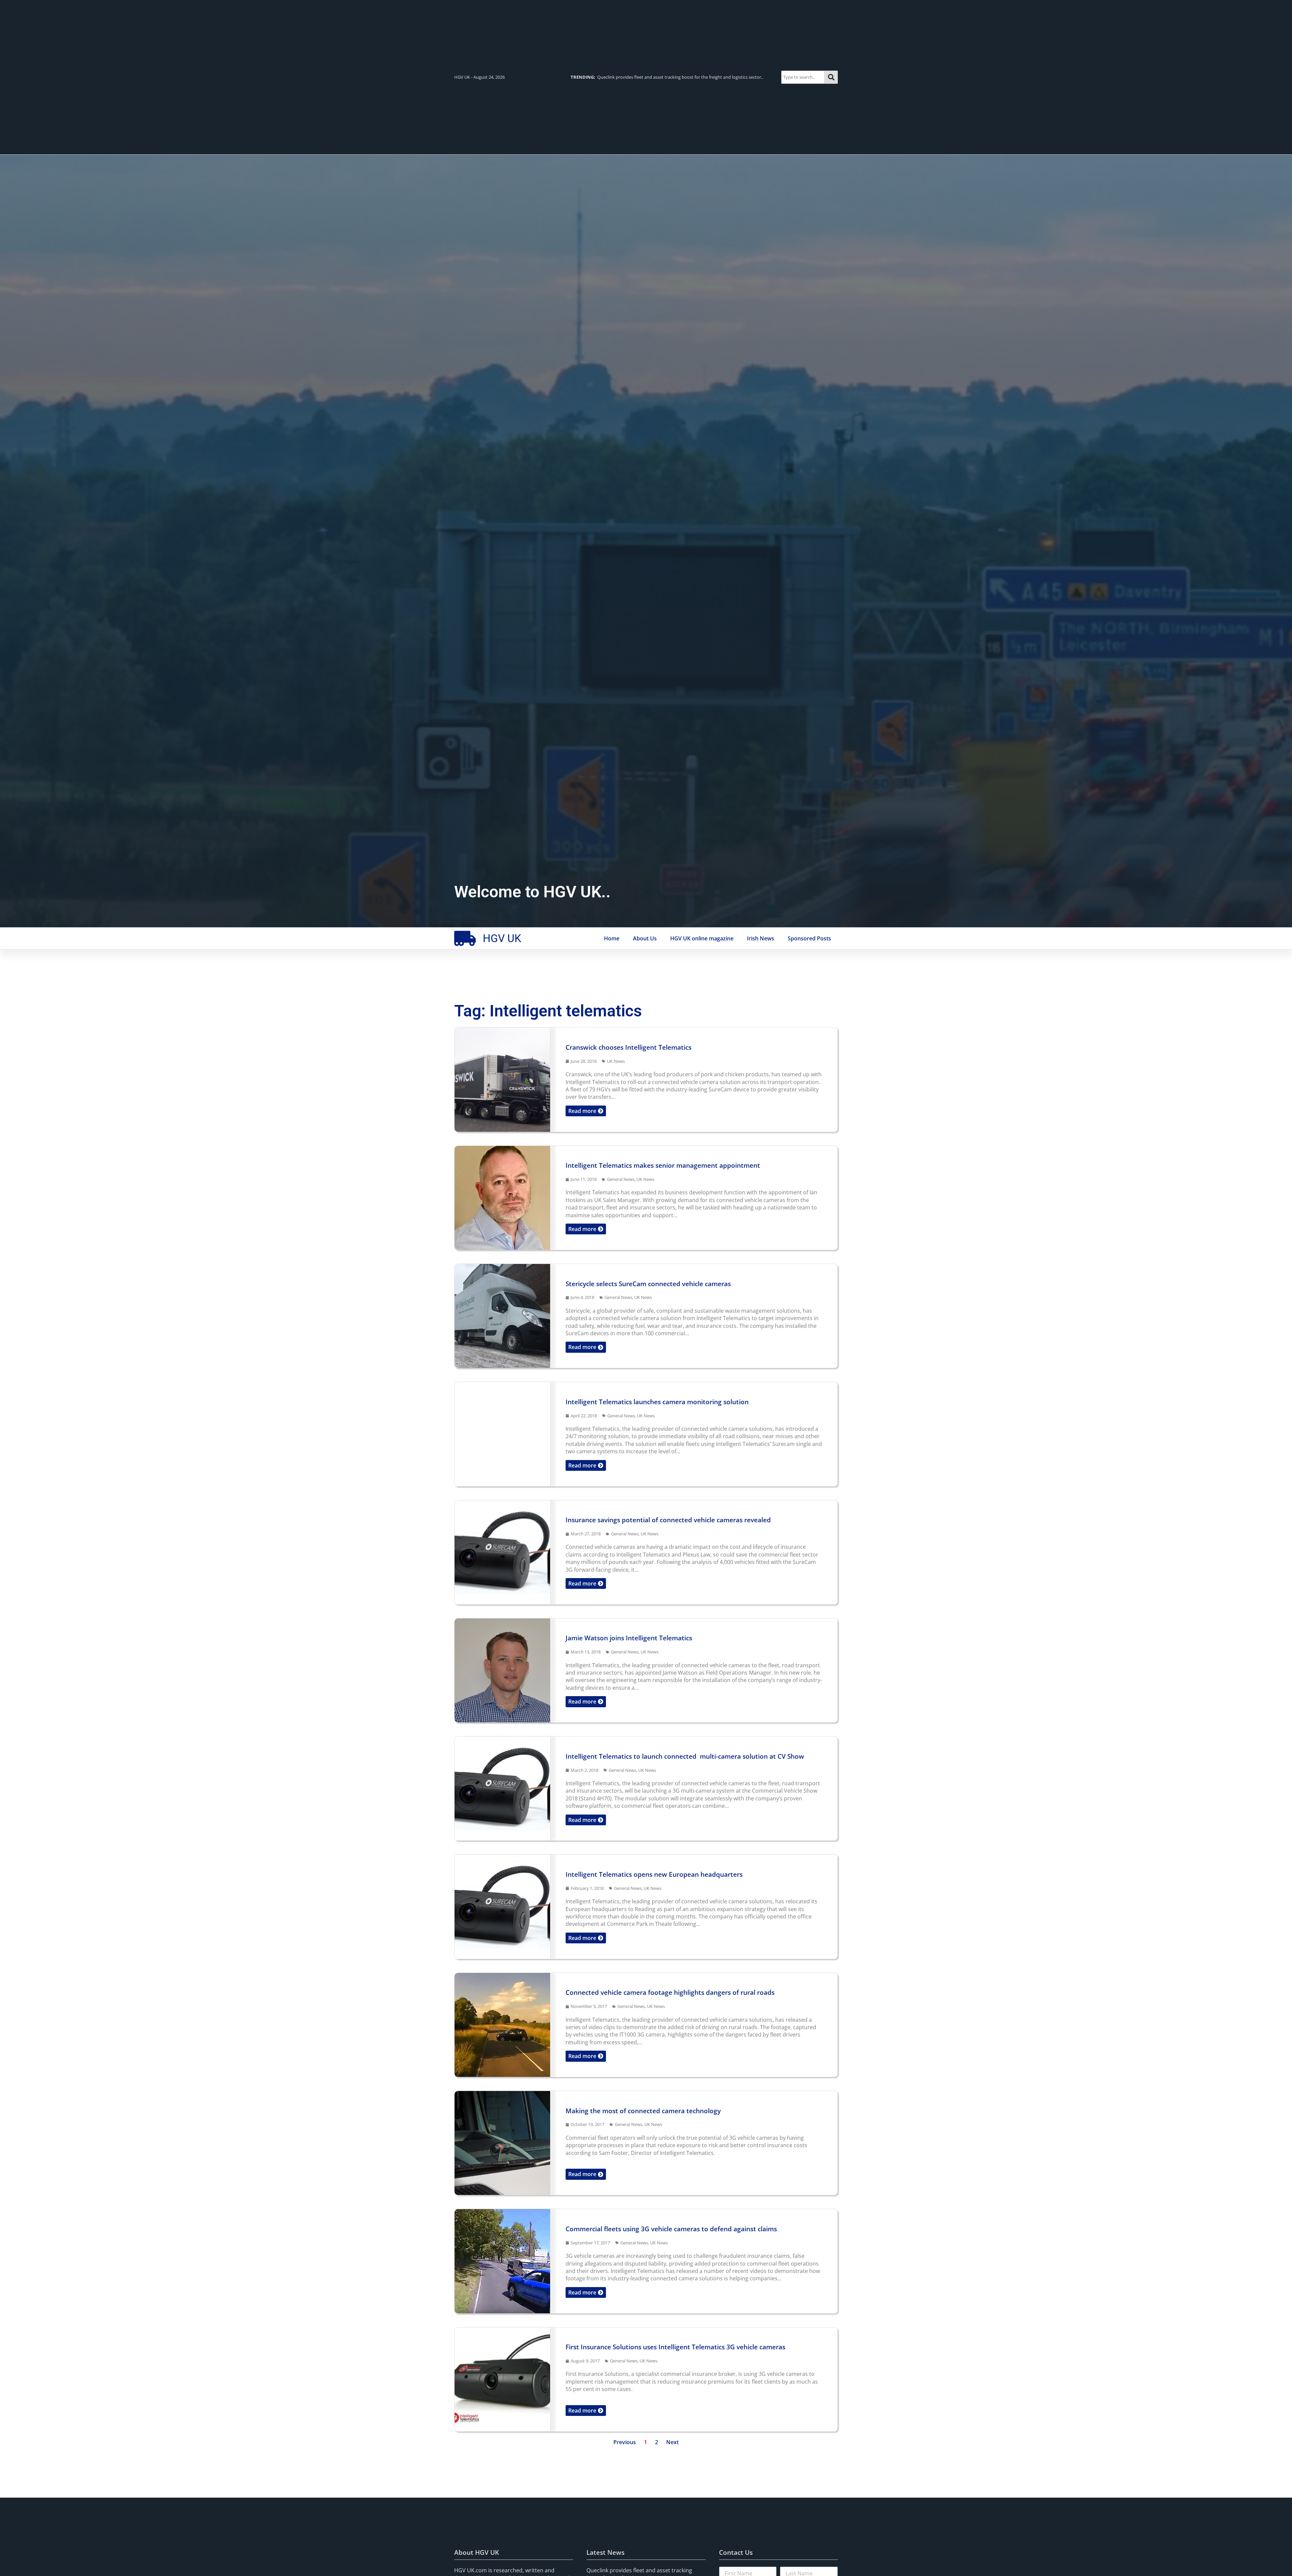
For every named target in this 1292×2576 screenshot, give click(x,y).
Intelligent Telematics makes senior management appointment (665, 1165)
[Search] (831, 77)
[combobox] (803, 77)
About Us (645, 938)
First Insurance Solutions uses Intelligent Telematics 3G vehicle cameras (675, 2347)
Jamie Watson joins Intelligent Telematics (629, 1638)
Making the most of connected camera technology (643, 2111)
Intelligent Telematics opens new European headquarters (656, 1874)
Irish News (761, 938)
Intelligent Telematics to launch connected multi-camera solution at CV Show (685, 1756)
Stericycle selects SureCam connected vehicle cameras (648, 1284)
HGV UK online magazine (702, 938)
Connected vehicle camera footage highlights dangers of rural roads (670, 1992)
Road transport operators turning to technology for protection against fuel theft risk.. (669, 77)
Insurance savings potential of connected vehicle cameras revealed (668, 1520)
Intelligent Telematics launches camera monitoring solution (657, 1402)
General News (621, 1179)
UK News (616, 1061)
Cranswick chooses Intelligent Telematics (629, 1047)
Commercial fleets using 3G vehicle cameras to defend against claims (671, 2229)
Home (612, 938)
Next (672, 2442)
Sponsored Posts (809, 938)
